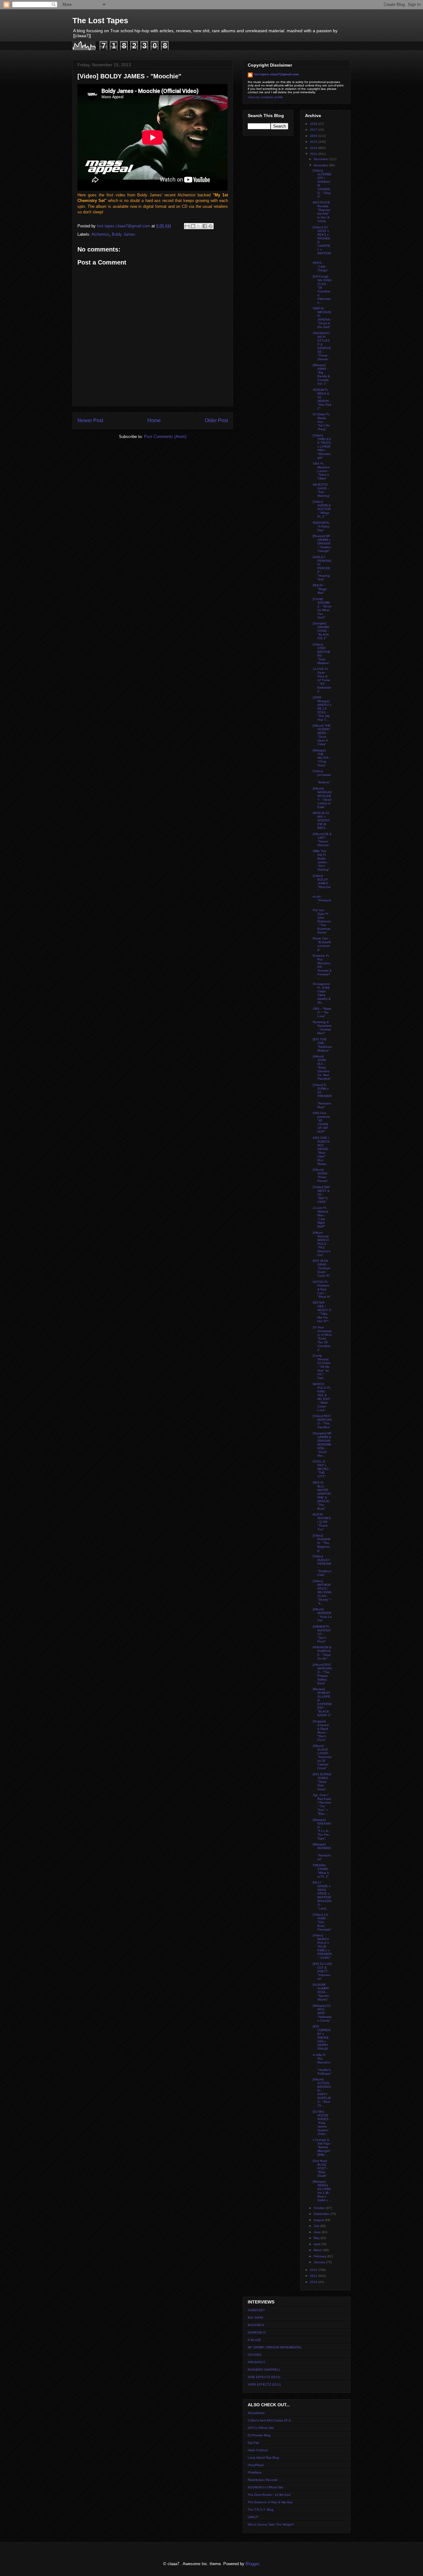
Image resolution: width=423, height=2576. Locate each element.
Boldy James (124, 234)
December (321, 159)
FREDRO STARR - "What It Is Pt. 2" (321, 1871)
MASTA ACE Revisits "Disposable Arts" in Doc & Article (321, 212)
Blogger (252, 2564)
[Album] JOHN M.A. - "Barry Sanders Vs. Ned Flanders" (322, 1067)
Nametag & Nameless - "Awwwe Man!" (322, 1028)
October (320, 2208)
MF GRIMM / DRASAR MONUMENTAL (275, 2347)
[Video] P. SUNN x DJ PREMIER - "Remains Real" (322, 1096)
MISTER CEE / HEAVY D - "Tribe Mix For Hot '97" (322, 1312)
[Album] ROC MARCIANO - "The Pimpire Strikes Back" (322, 1674)
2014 (314, 148)
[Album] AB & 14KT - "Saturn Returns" (322, 840)
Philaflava (255, 2472)
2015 (314, 142)
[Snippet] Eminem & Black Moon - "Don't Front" (321, 1731)
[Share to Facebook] (205, 226)
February (321, 2256)
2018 (314, 124)
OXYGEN (255, 2355)
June (318, 2232)
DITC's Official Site (261, 2428)
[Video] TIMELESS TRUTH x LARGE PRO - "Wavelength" (322, 446)
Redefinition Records (263, 2480)
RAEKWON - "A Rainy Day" (322, 526)
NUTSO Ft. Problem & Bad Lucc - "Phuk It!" (322, 1289)
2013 (314, 154)
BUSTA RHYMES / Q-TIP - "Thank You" (322, 1522)
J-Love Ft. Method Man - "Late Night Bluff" (321, 1217)
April (317, 2244)
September (322, 2214)
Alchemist (100, 234)
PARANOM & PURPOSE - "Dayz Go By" (322, 1653)
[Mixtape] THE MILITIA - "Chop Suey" (321, 758)
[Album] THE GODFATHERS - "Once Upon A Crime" (322, 735)
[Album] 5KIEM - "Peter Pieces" (321, 1175)
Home (154, 420)
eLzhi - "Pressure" (322, 900)
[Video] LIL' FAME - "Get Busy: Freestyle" (322, 1922)
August (319, 2220)
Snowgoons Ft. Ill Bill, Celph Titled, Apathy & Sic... (322, 993)
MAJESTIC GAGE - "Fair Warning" (322, 490)
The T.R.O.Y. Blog (261, 2510)
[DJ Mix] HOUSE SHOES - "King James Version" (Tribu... (322, 2123)
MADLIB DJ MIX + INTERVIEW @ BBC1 (321, 820)
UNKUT (253, 2517)
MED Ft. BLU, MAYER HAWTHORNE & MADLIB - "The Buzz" (322, 1496)
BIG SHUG (255, 2318)
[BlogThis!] (193, 226)
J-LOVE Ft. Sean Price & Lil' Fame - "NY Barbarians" (322, 680)
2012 (314, 2270)
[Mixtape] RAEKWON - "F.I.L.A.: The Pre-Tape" (322, 1829)
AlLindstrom (256, 2413)
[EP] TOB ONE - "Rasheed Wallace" (322, 1045)
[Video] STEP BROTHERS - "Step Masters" (322, 654)
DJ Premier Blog (259, 2435)
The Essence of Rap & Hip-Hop (270, 2502)
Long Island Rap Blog (263, 2458)
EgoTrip (253, 2443)
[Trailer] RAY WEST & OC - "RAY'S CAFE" (322, 1194)
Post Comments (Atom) (165, 437)
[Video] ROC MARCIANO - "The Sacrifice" (322, 1421)
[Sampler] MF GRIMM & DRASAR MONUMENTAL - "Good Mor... (322, 1444)
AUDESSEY (256, 2310)
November (321, 165)
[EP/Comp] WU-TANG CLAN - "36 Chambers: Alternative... (322, 289)
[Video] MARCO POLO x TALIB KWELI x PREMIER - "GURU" (322, 1946)
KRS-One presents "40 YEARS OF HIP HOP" (321, 1122)
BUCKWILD (256, 2325)
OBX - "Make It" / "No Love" (322, 1012)
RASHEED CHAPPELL (264, 2370)
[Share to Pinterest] (211, 226)
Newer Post (90, 420)
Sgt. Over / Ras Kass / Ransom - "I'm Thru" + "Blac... (322, 1804)
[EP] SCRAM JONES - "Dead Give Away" (322, 1782)
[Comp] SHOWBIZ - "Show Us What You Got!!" (322, 608)
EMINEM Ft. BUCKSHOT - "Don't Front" (322, 1634)
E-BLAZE (254, 2340)
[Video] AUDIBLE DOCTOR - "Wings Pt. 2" (322, 509)
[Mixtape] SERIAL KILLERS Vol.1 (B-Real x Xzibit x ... (322, 2191)
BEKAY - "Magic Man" (320, 589)
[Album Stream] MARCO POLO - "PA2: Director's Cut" (322, 1244)
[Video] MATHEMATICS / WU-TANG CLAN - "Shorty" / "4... (322, 1592)
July (317, 2226)
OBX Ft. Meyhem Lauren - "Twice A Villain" (321, 471)
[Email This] (187, 226)
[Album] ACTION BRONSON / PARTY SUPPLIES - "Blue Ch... (322, 2092)
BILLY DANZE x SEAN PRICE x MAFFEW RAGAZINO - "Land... (322, 1895)
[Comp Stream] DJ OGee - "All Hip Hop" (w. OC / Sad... (322, 1367)
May (317, 2238)
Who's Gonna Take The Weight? (271, 2524)
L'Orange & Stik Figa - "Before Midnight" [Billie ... (322, 2147)
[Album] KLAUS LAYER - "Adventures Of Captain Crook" (322, 1757)
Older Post (216, 420)
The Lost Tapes (100, 20)
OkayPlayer (256, 2465)
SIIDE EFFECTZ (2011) (264, 2384)
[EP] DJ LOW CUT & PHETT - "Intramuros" (322, 1971)
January (320, 2262)
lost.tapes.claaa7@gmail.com (276, 74)
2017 (314, 130)
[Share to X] (199, 226)
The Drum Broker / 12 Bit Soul (269, 2495)
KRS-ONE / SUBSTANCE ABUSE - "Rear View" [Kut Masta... (321, 1151)
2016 (314, 136)
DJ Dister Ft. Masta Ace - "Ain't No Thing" (321, 422)
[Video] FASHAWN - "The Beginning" (322, 1543)
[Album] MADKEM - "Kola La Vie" (322, 1615)
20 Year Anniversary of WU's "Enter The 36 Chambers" (322, 1338)
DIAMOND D (257, 2332)
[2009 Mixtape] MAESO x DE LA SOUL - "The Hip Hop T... (322, 709)
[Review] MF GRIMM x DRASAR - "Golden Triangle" (322, 543)
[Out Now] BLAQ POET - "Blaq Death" (320, 2168)
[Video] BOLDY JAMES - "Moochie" (322, 883)
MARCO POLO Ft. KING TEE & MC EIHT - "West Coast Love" (322, 1397)
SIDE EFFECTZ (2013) (264, 2377)
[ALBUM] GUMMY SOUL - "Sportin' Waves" (321, 1992)
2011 (314, 2276)
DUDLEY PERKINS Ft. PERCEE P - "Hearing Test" (322, 568)
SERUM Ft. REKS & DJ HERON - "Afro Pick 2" (322, 399)
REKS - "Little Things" (321, 267)
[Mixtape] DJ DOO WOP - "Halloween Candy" (322, 2013)
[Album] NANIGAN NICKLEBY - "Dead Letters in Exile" (322, 798)
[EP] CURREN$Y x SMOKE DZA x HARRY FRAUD (322, 2038)
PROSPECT (256, 2362)
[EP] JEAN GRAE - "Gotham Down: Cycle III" (321, 1268)
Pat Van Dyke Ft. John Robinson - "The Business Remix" (322, 921)
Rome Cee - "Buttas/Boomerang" (322, 944)
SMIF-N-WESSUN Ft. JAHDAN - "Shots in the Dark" (322, 318)
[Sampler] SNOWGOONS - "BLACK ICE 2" (321, 631)
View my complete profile (265, 97)
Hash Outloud (258, 2450)
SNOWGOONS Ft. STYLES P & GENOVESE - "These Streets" (322, 346)
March (318, 2250)
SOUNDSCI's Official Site (266, 2487)
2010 (314, 2282)
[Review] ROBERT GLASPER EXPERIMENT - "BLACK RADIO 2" (322, 1702)
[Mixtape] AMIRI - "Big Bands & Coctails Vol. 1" (321, 374)
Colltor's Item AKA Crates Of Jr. (270, 2420)
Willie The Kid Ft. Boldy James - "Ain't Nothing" (321, 860)
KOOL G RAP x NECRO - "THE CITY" (322, 1469)
